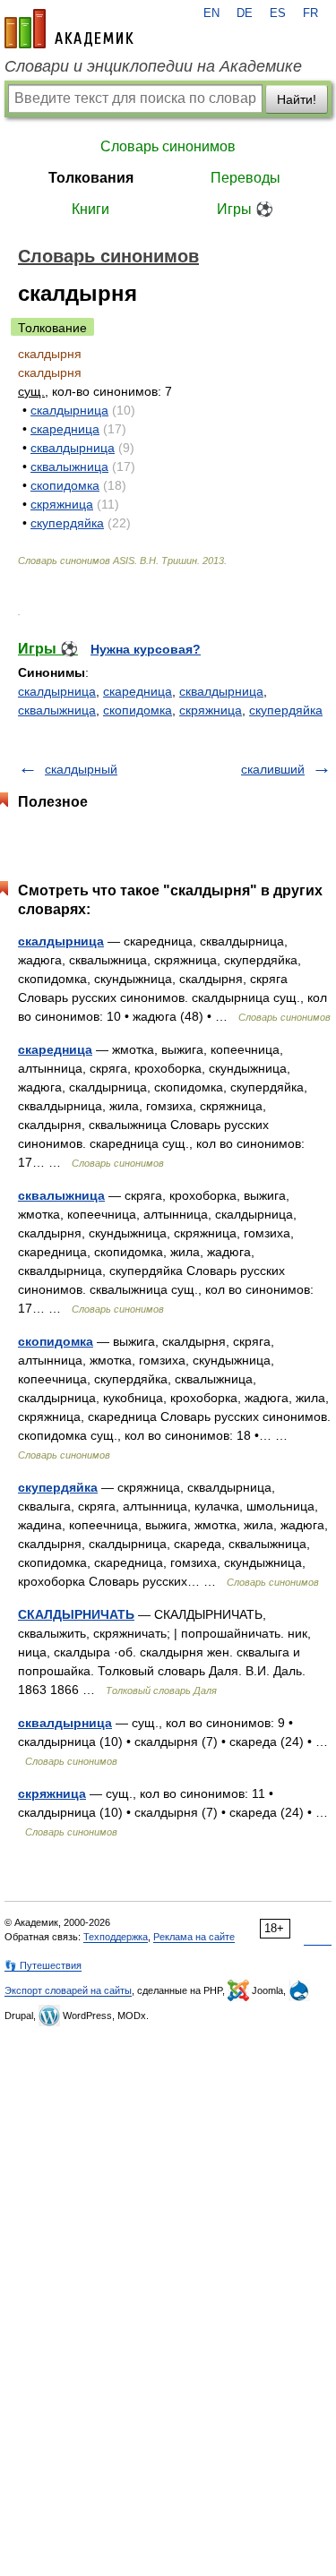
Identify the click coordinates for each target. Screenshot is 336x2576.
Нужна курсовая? (146, 649)
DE (245, 13)
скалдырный (81, 769)
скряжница (62, 504)
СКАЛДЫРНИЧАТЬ (76, 1614)
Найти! (297, 99)
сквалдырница (73, 448)
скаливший (273, 769)
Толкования (91, 178)
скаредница (65, 429)
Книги (90, 209)
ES (278, 13)
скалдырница (69, 410)
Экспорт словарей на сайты (68, 1990)
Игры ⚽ (245, 209)
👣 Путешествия (43, 1965)
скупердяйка (67, 523)
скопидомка (65, 485)
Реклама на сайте (194, 1937)
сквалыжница (69, 466)
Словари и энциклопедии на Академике (153, 66)
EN (211, 13)
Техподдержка (116, 1937)
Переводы (246, 178)
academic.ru (69, 29)
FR (310, 13)
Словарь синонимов (168, 146)
